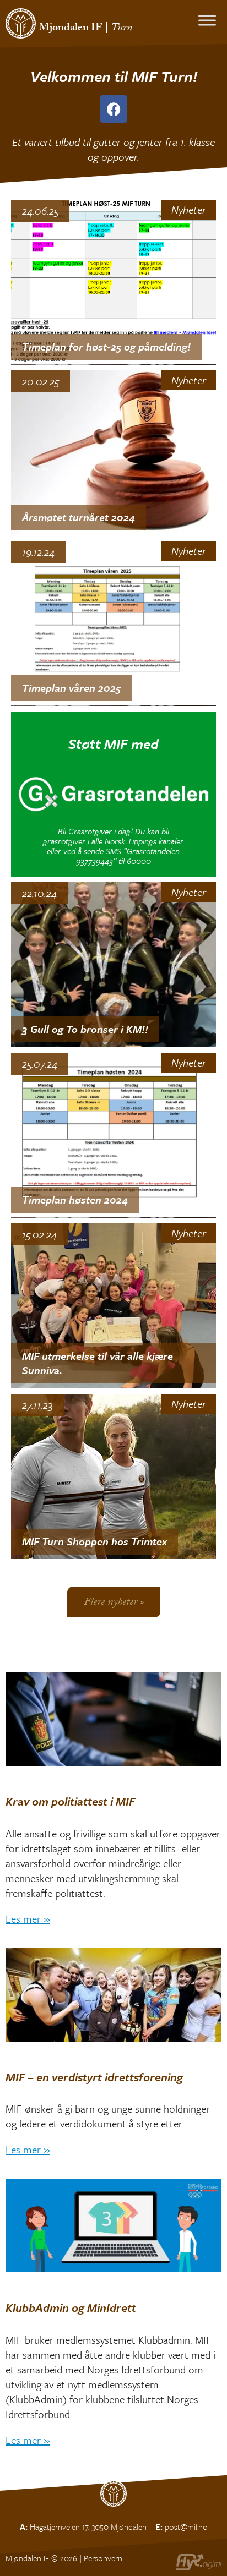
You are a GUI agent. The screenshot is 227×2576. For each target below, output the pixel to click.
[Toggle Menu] (207, 20)
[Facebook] (113, 109)
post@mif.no (186, 2526)
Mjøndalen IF (71, 29)
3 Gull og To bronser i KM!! (85, 1029)
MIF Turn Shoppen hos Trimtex (94, 1541)
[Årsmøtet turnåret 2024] (113, 453)
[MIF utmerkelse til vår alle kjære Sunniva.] (113, 1306)
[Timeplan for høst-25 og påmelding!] (113, 282)
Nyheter (189, 210)
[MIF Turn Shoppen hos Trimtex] (113, 1476)
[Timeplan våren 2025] (113, 623)
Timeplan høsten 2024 (75, 1199)
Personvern (103, 2558)
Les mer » (28, 1919)
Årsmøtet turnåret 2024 (79, 517)
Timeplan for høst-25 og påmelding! (106, 346)
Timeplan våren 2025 (71, 688)
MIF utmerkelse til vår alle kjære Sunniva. (98, 1363)
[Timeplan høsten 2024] (113, 1135)
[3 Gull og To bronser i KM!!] (113, 964)
